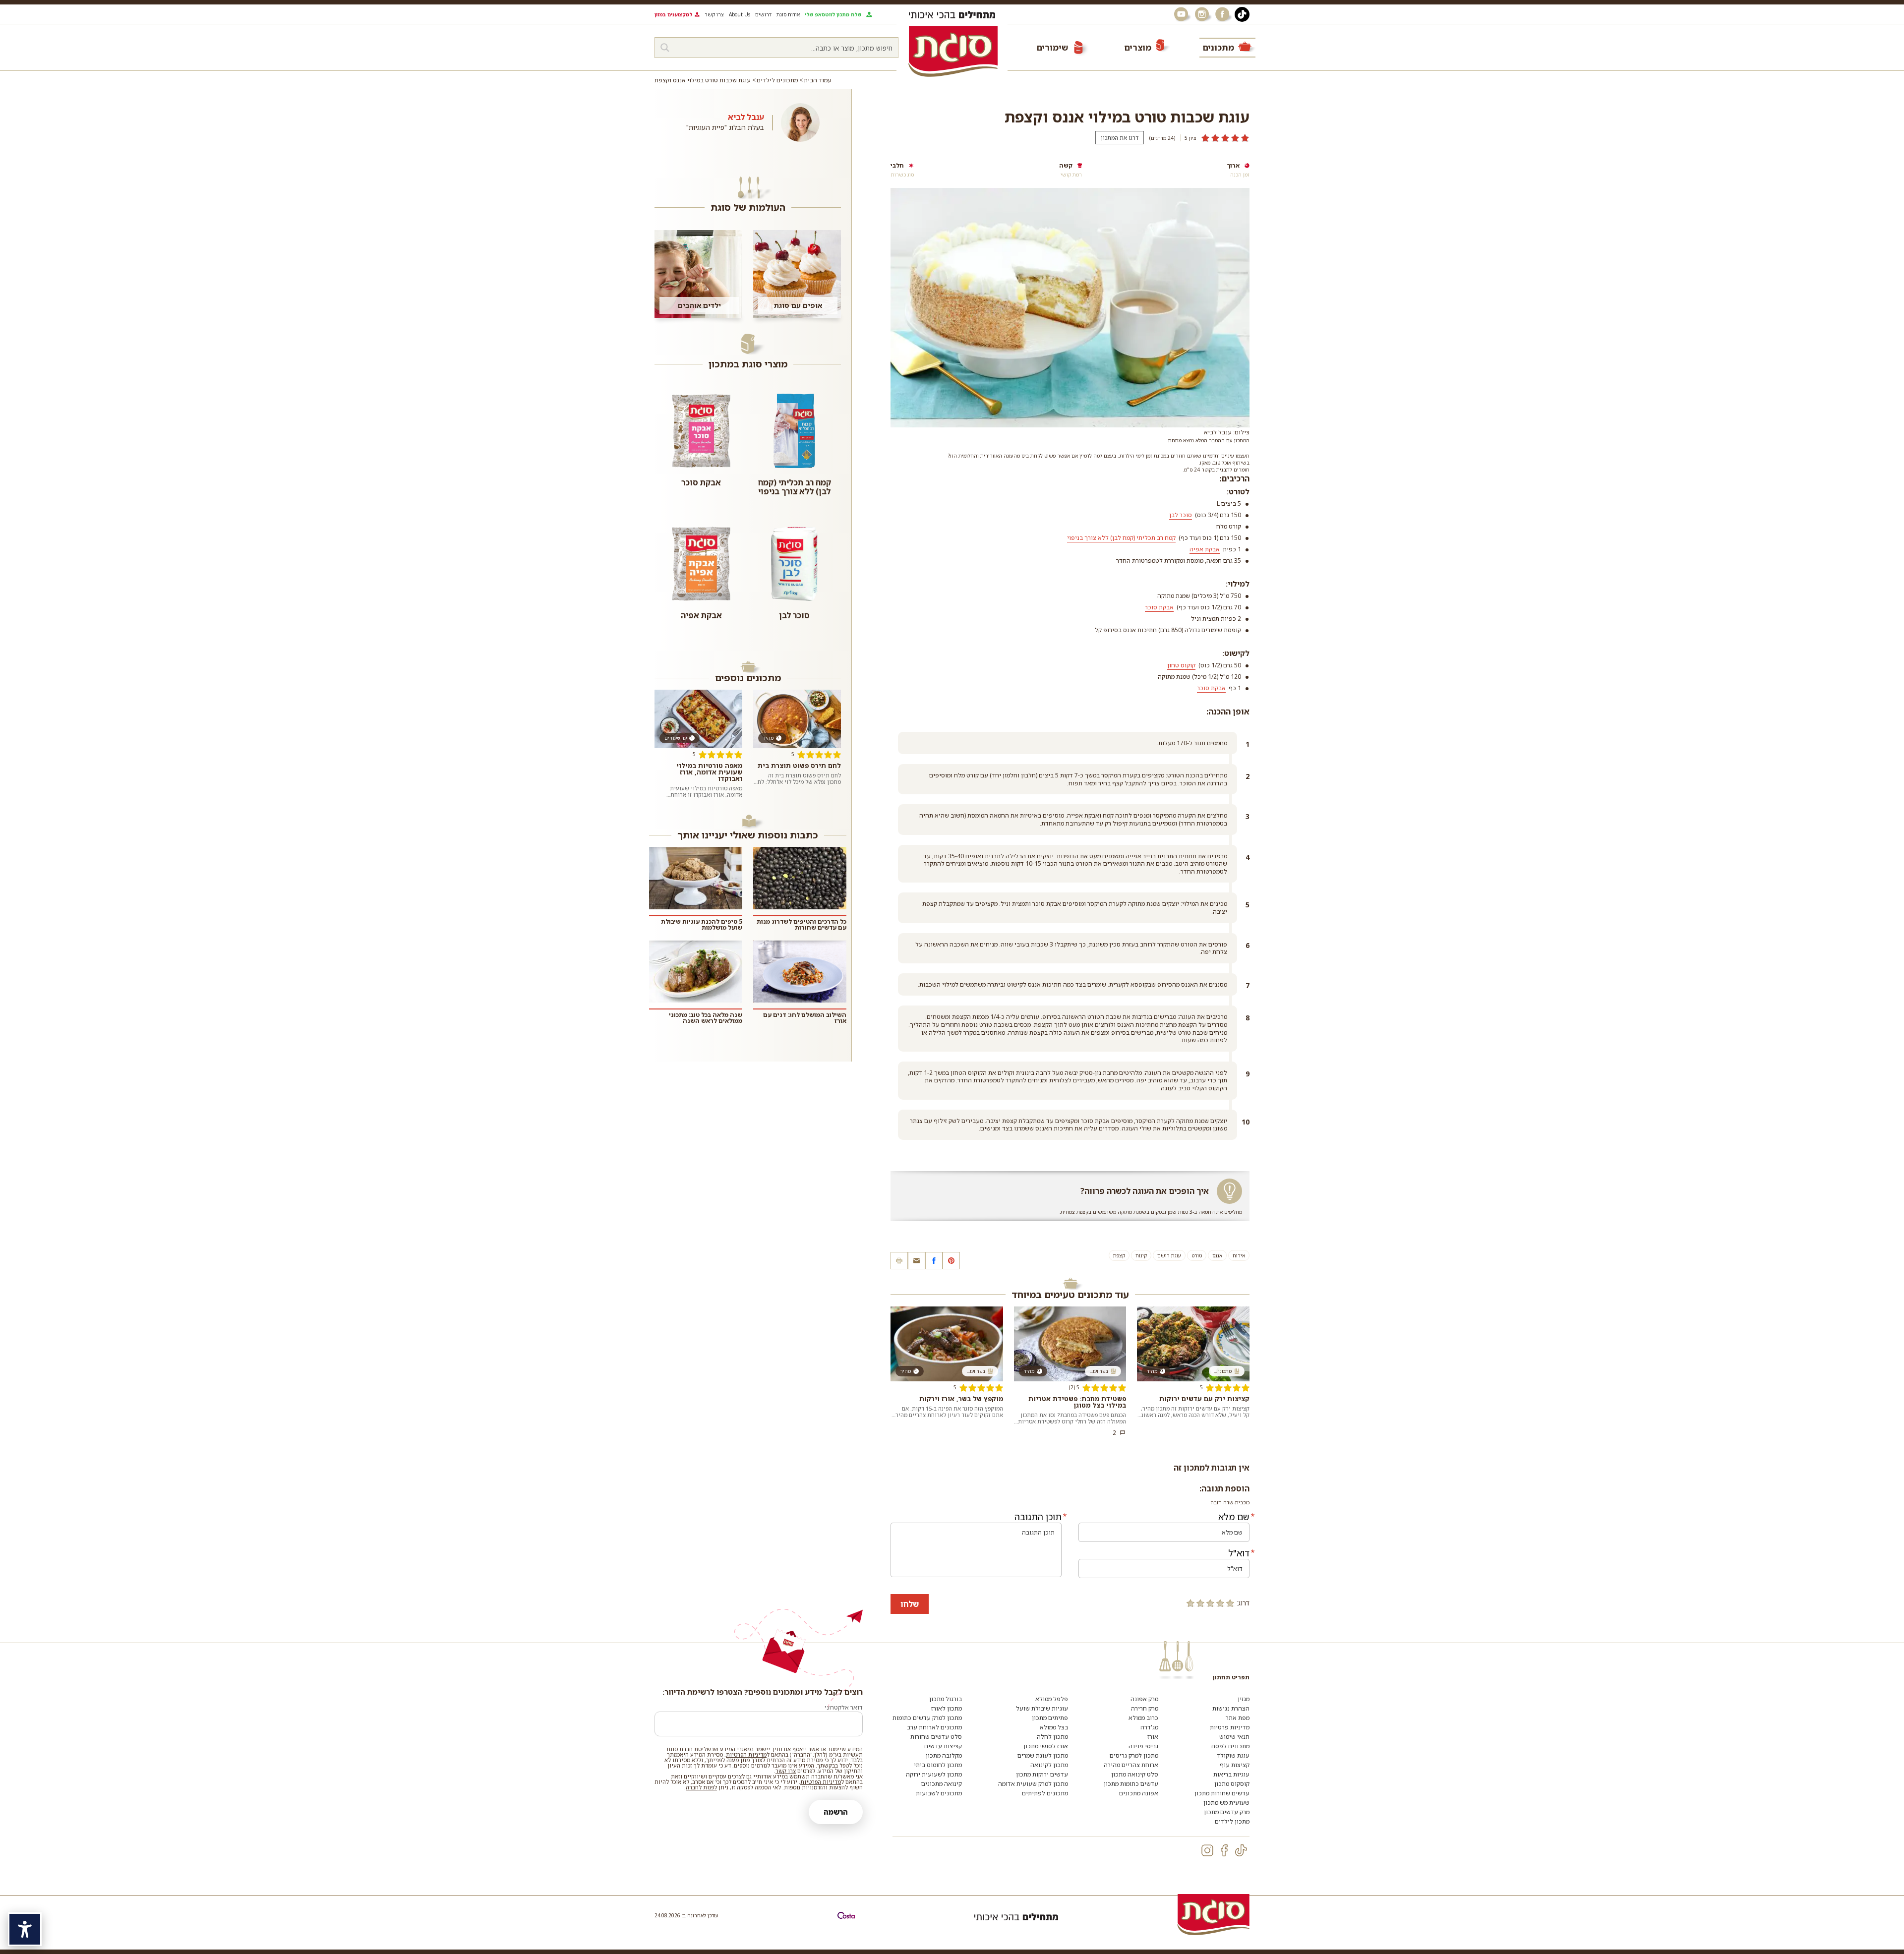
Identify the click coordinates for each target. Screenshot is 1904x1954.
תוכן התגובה (1038, 1517)
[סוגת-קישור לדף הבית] (953, 51)
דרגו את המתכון (1120, 138)
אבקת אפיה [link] (1205, 549)
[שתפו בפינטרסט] (951, 1261)
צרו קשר (714, 14)
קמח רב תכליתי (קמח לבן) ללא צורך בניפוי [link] (1121, 538)
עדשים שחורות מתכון (1222, 1793)
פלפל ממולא (1052, 1699)
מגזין (1244, 1699)
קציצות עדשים (943, 1746)
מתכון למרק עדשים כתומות (927, 1718)
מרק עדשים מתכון (1227, 1812)
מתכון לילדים (1232, 1821)
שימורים (1052, 47)
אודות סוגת (788, 14)
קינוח (1141, 1255)
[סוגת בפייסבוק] (1224, 14)
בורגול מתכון (946, 1699)
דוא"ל (1239, 1553)
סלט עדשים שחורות (936, 1737)
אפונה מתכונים (1139, 1793)
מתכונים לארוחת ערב (934, 1727)
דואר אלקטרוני (844, 1707)
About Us (740, 14)
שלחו (910, 1604)
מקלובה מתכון (944, 1755)
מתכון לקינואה (1049, 1765)
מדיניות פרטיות (1230, 1727)
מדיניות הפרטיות (746, 1754)
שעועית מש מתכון (1226, 1803)
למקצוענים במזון (673, 14)
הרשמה (836, 1812)
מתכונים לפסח (1230, 1746)
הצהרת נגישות (1231, 1708)
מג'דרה (1149, 1727)
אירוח (1239, 1255)
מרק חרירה (1145, 1708)
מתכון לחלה (1052, 1737)
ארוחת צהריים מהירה (1131, 1765)
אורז (1153, 1737)
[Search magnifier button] (665, 48)
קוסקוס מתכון (1232, 1784)
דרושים (763, 14)
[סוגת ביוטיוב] (1182, 14)
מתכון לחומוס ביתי (938, 1765)
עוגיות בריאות (1231, 1774)
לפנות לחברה (701, 1787)
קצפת (1119, 1255)
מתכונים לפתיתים (1045, 1793)
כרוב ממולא (1143, 1718)
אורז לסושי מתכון (1046, 1746)
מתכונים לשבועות (939, 1793)
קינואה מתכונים (942, 1784)
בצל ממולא (1054, 1727)
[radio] (1230, 1603)
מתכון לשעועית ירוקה (934, 1774)
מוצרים (1138, 47)
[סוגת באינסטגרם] (1203, 14)
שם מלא (1234, 1517)
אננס (1217, 1255)
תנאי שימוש (1234, 1737)
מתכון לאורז (947, 1708)
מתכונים (1218, 47)
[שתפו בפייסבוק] (934, 1261)
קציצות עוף (1235, 1765)
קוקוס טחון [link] (1181, 665)
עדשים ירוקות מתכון (1042, 1774)
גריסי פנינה (1143, 1746)
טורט (1197, 1255)
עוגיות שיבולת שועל (1042, 1708)
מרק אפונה (1144, 1699)
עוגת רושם (1169, 1255)
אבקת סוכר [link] (1159, 607)
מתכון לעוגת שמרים (1043, 1755)
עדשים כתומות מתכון (1131, 1784)
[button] (917, 1261)
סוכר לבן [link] (1181, 515)
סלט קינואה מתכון (1135, 1774)
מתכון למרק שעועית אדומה (1033, 1784)
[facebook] (1224, 1850)
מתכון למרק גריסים (1134, 1755)
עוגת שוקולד (1233, 1755)
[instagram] (1207, 1850)
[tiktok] (1241, 1850)
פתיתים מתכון (1050, 1718)
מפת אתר (1238, 1718)
